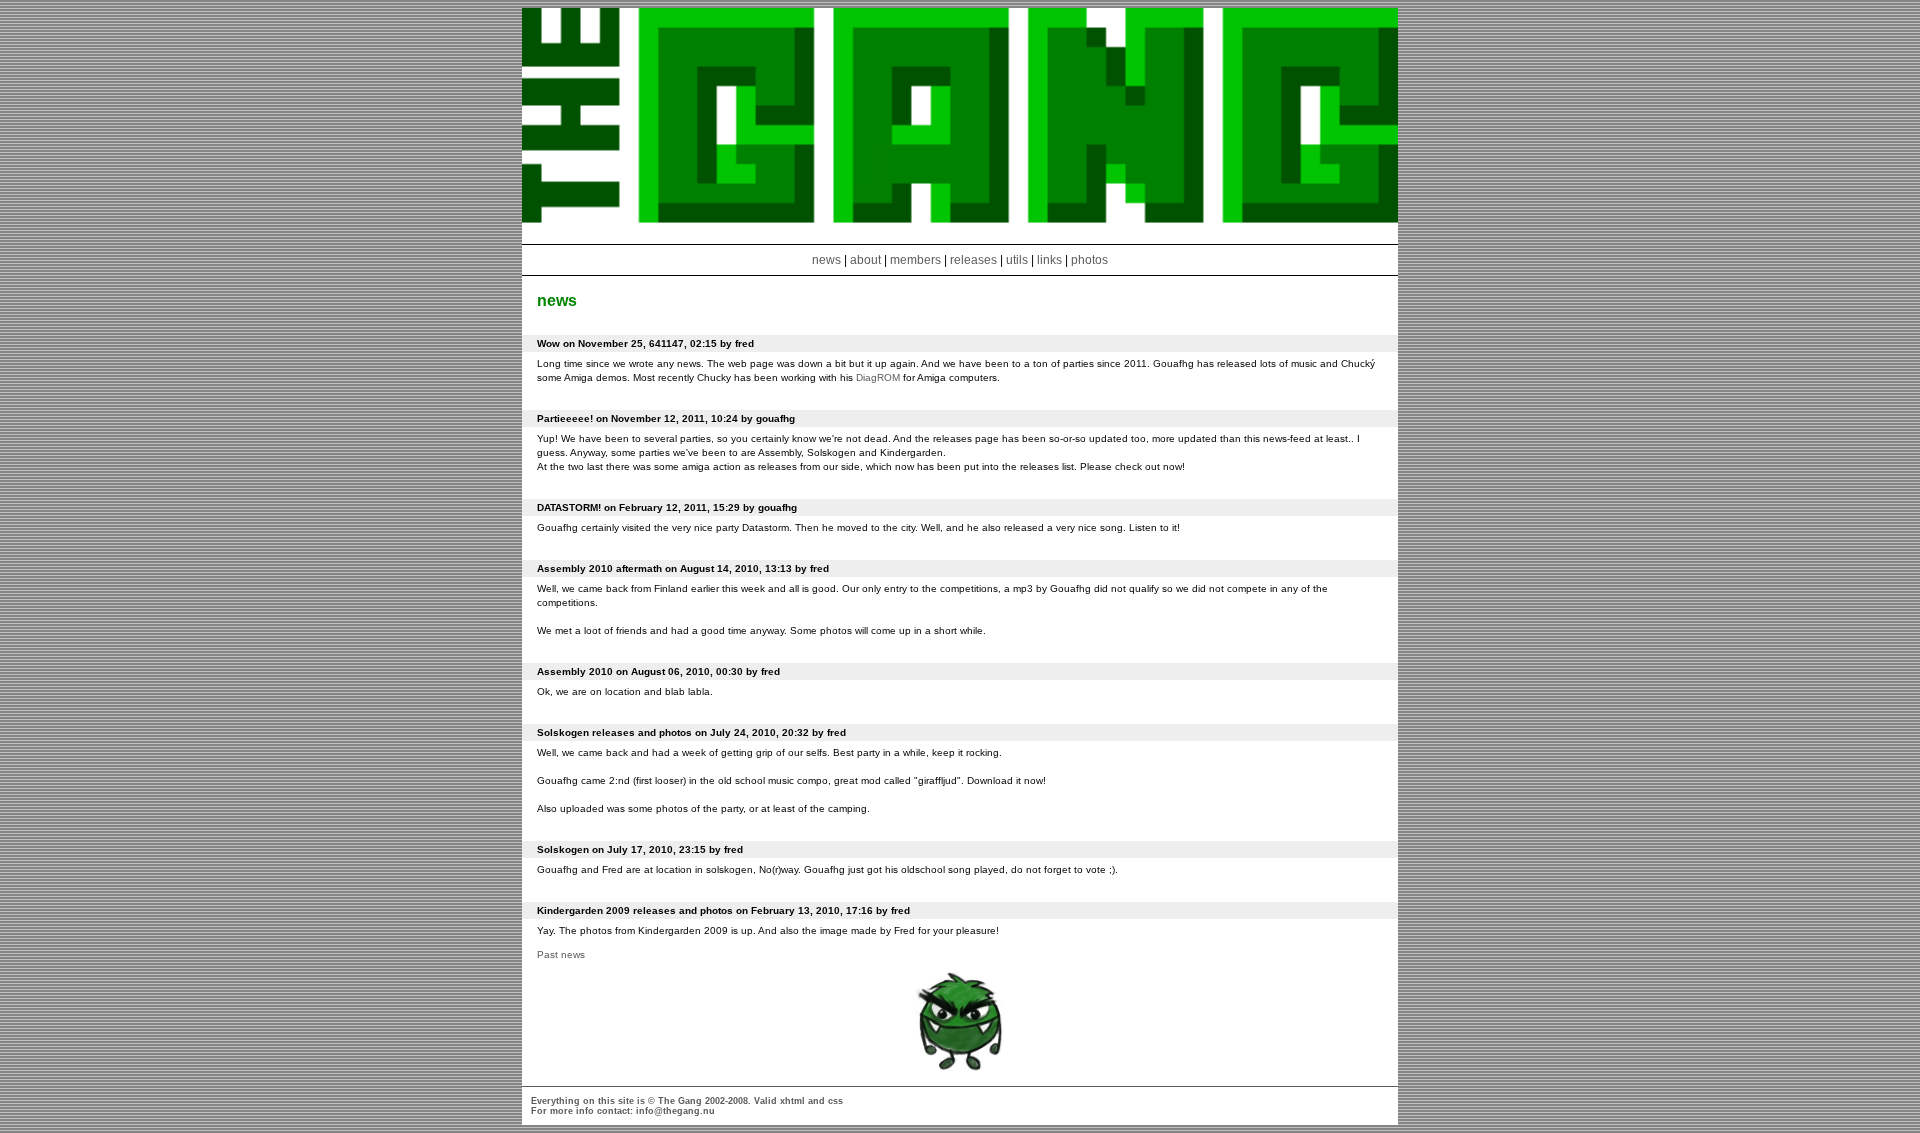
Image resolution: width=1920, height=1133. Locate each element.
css (835, 1101)
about (865, 260)
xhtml (792, 1101)
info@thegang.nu (675, 1111)
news (826, 260)
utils (1017, 260)
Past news (561, 954)
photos (1089, 260)
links (1049, 260)
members (917, 260)
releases (973, 260)
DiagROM (878, 377)
